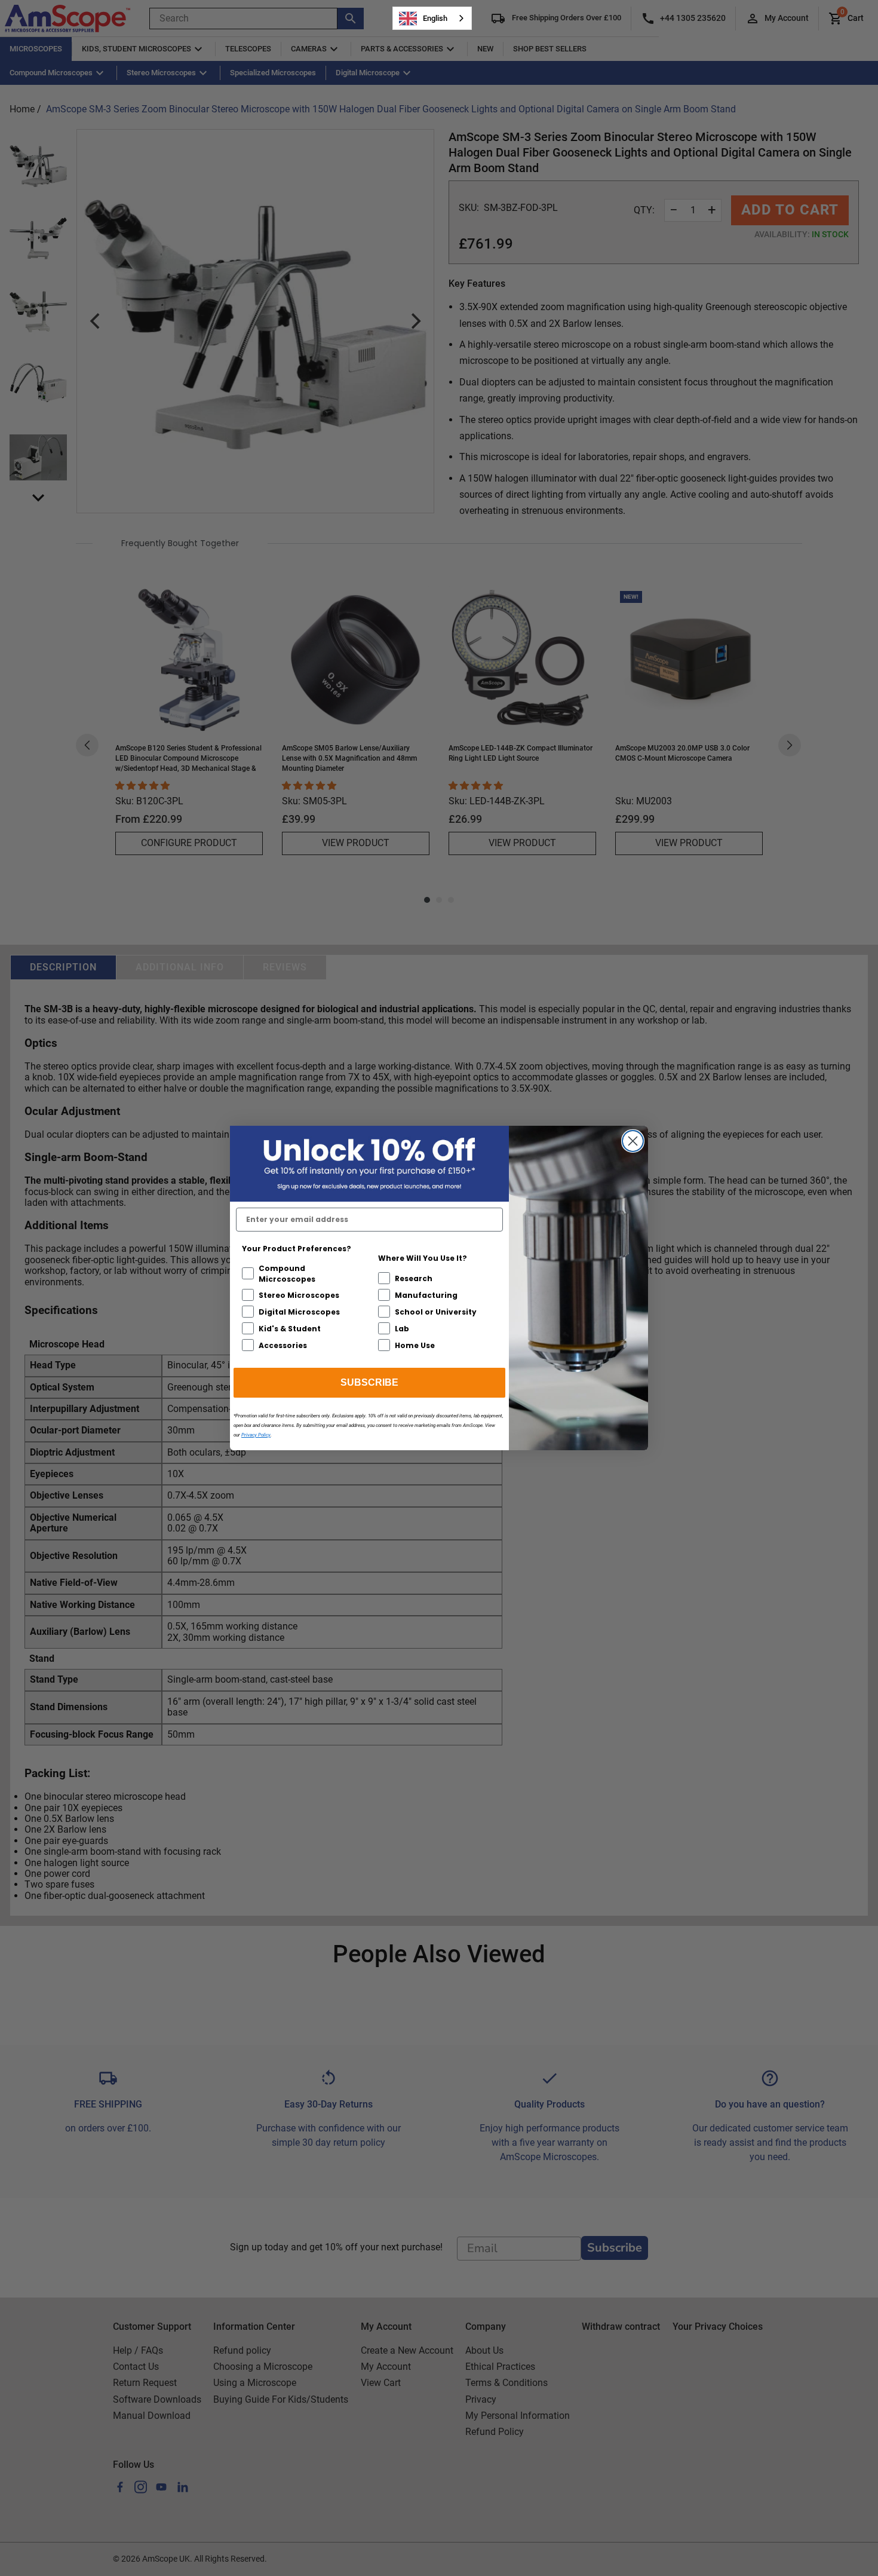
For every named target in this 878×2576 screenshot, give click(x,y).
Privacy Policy (256, 1435)
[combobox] (432, 18)
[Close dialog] (633, 1141)
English (435, 18)
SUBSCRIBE (369, 1382)
